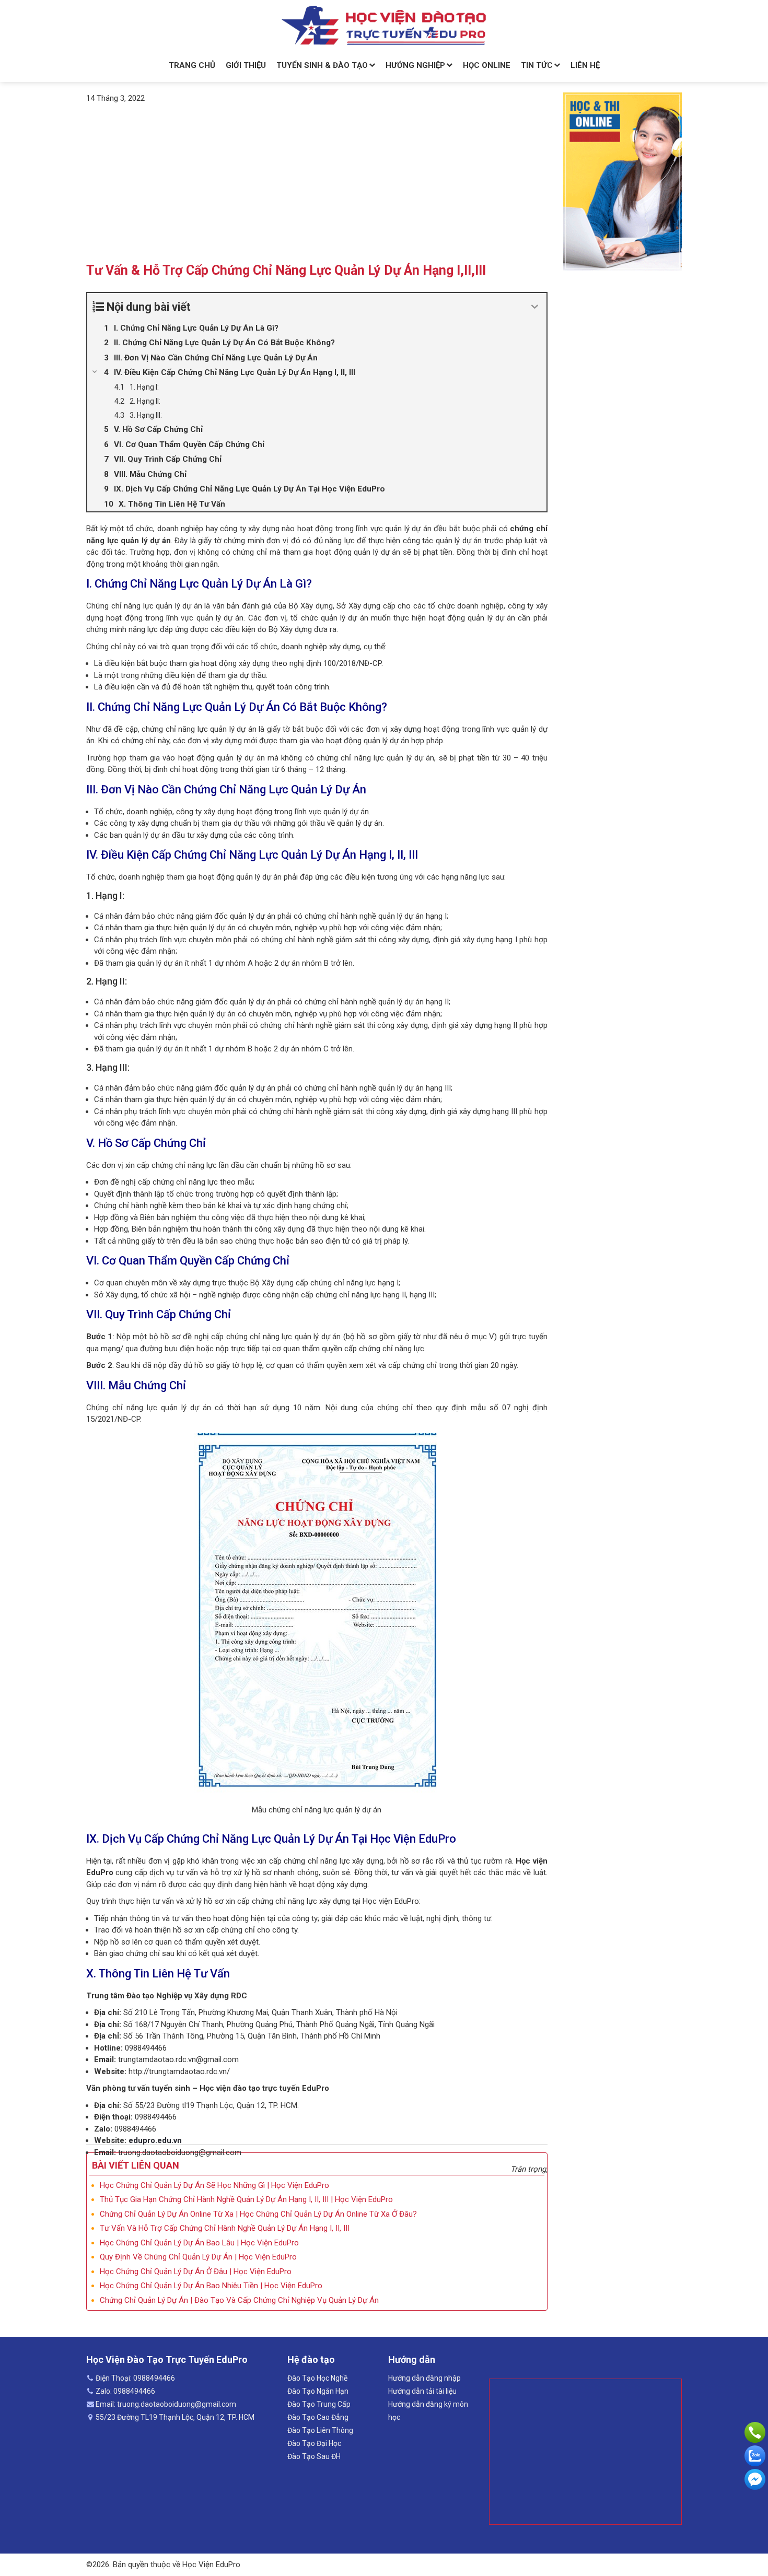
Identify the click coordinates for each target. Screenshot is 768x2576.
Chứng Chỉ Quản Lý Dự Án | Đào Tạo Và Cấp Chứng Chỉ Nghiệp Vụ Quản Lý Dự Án (239, 2300)
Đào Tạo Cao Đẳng (318, 2417)
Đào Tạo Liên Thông (320, 2430)
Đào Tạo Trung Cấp (319, 2404)
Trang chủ (192, 65)
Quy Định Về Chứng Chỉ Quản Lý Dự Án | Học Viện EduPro (198, 2257)
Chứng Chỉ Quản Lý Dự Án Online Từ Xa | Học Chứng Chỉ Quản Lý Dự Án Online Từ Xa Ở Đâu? (258, 2214)
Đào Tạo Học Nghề (317, 2378)
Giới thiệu (246, 65)
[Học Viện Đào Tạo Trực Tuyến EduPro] (384, 26)
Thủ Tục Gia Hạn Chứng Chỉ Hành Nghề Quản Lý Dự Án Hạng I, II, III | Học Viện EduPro (246, 2199)
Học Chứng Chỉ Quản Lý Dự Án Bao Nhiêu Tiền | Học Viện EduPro (211, 2286)
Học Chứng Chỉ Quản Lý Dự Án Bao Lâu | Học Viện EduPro (199, 2243)
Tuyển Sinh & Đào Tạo (322, 65)
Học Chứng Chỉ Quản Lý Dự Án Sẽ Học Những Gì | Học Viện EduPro (214, 2185)
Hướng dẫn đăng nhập (424, 2378)
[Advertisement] (317, 182)
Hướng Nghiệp (415, 65)
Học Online (487, 65)
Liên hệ (585, 65)
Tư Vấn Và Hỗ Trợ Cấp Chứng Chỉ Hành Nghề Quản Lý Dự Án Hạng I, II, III (225, 2228)
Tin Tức (537, 65)
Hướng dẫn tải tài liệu (422, 2391)
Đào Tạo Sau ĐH (314, 2456)
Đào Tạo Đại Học (314, 2443)
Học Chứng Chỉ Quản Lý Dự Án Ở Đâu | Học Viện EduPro (196, 2271)
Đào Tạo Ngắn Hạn (318, 2391)
